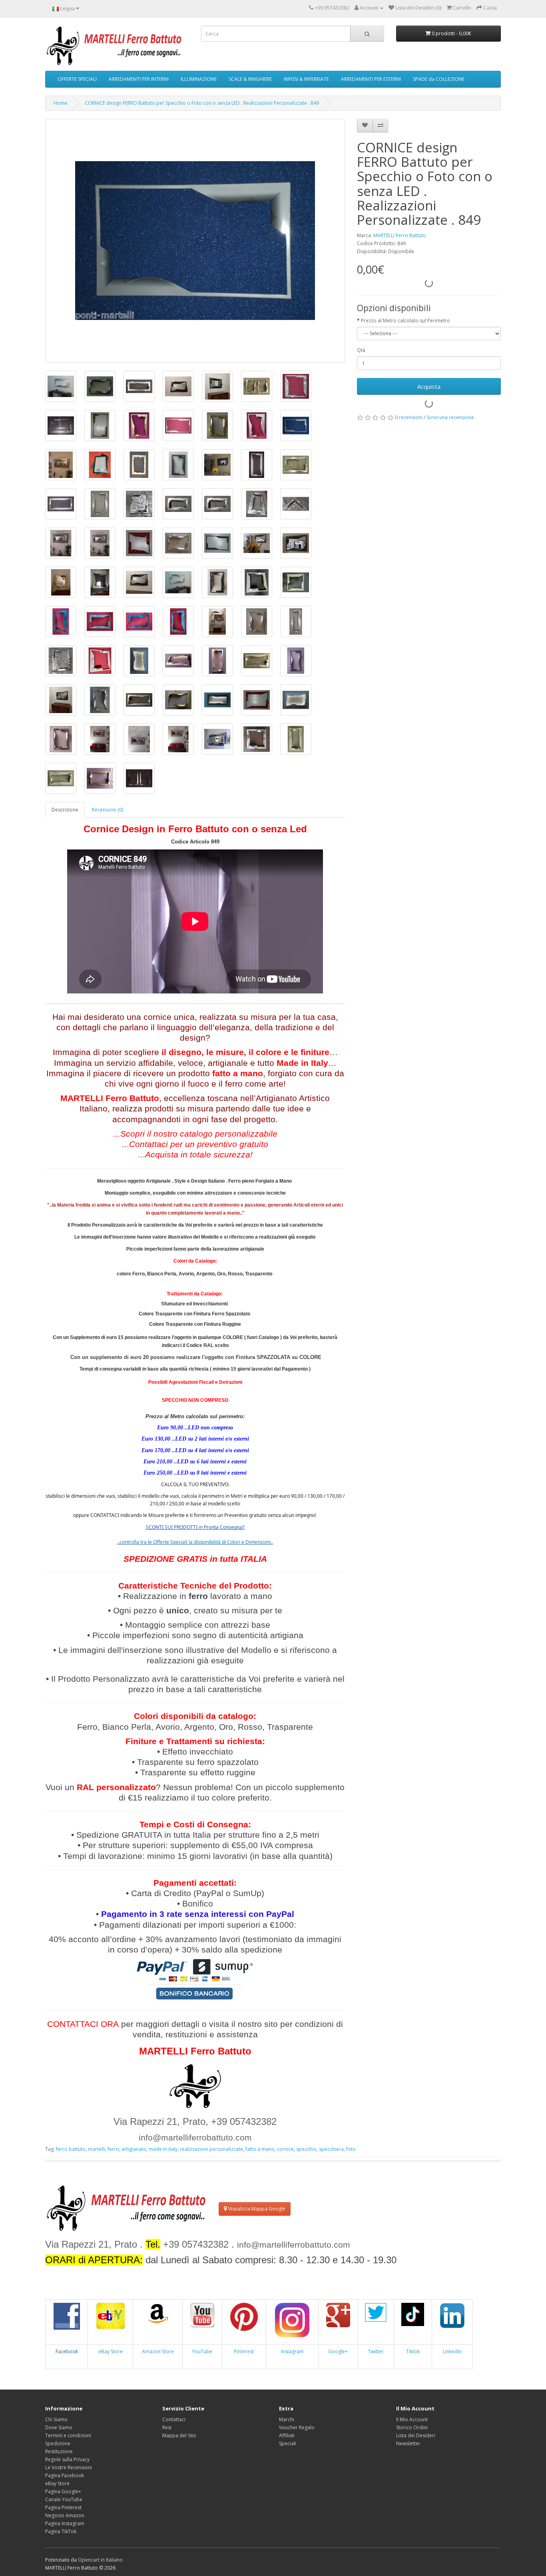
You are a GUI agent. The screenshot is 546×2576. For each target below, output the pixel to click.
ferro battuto (71, 2149)
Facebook (67, 2351)
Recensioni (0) (108, 810)
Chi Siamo (56, 2419)
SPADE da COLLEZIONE (439, 79)
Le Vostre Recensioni (69, 2467)
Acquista (429, 386)
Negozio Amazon (65, 2515)
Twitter (376, 2351)
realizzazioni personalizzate (211, 2149)
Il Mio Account (412, 2419)
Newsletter (408, 2443)
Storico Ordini (412, 2427)
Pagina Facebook (65, 2475)
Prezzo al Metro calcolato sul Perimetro (406, 321)
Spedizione (58, 2443)
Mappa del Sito (179, 2435)
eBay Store (111, 2351)
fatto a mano (260, 2149)
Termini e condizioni (68, 2435)
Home (61, 103)
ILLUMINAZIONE (199, 79)
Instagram (292, 2351)
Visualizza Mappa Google (256, 2209)
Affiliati (287, 2435)
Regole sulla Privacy (67, 2459)
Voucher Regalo (297, 2427)
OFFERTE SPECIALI (77, 79)
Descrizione (65, 810)
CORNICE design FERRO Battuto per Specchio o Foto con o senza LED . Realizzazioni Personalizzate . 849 (202, 103)
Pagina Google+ (63, 2491)
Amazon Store (158, 2351)
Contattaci (174, 2419)
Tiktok (413, 2351)
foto (351, 2149)
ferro (113, 2149)
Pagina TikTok (61, 2531)
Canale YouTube (64, 2499)
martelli (97, 2149)
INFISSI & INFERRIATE (306, 79)
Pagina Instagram (65, 2523)
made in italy (163, 2149)
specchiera (331, 2149)
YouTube (202, 2351)
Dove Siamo (59, 2427)
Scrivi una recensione (450, 417)
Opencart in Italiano (100, 2560)
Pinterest (244, 2351)
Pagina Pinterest (63, 2507)
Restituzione (59, 2451)
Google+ (338, 2351)
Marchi (287, 2419)
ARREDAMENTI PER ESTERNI (371, 79)
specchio (306, 2149)
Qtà (361, 350)
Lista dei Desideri (416, 2435)
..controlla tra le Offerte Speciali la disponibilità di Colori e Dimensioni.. (195, 1542)
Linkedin (452, 2351)
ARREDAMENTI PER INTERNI (139, 79)
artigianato (134, 2149)
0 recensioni (409, 417)
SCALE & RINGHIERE (250, 79)
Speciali (288, 2443)
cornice (285, 2149)
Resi (167, 2427)
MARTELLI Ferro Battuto (400, 235)
